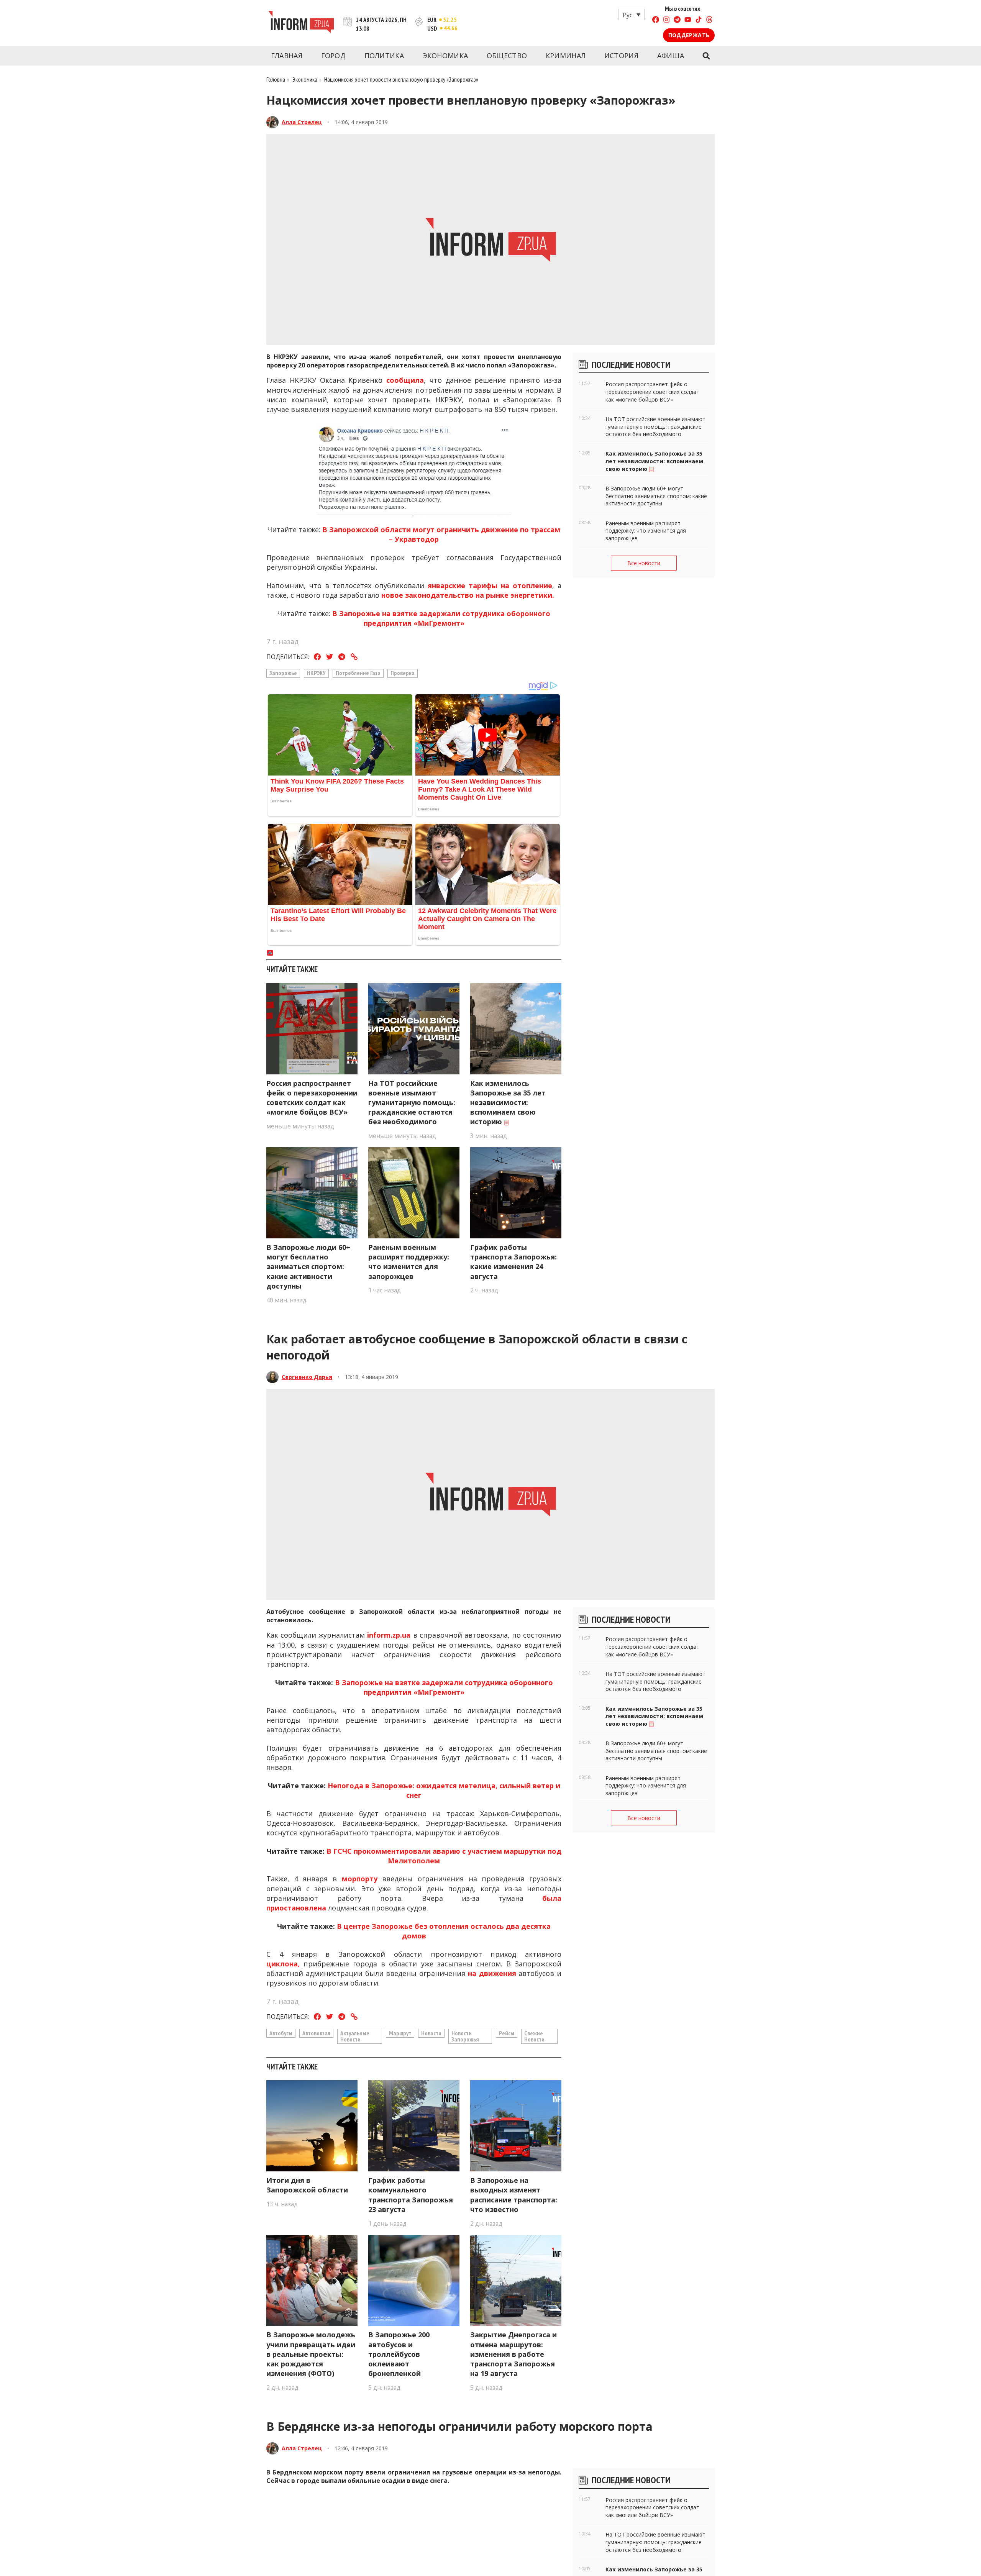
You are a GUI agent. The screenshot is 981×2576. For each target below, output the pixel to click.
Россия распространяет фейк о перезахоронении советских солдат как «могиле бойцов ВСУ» (312, 1098)
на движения (493, 1973)
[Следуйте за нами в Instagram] (666, 20)
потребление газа (358, 673)
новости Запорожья (465, 2036)
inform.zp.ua (389, 1635)
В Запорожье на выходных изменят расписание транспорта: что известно (514, 2195)
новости (431, 2033)
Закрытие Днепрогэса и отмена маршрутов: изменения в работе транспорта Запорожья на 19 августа (513, 2354)
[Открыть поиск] (706, 56)
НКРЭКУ (316, 673)
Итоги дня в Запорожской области (307, 2185)
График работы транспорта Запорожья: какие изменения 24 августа (513, 1262)
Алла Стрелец (302, 122)
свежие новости (534, 2036)
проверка (403, 673)
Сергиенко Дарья (307, 1377)
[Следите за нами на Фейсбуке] (656, 20)
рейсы (507, 2033)
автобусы (281, 2033)
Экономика (445, 56)
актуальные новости (355, 2036)
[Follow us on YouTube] (688, 20)
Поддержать (689, 35)
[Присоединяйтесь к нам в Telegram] (677, 20)
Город (334, 56)
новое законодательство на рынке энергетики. (468, 595)
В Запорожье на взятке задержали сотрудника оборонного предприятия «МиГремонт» (441, 618)
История (621, 56)
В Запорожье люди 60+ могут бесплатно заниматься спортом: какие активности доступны (308, 1267)
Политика (384, 56)
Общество (507, 56)
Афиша (671, 56)
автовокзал (316, 2033)
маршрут (400, 2033)
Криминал (566, 56)
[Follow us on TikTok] (699, 20)
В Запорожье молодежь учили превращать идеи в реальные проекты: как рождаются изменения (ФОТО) (311, 2354)
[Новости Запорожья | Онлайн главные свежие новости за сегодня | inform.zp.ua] (301, 23)
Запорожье (283, 673)
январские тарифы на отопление (490, 585)
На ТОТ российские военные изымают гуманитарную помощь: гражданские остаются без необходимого (412, 1103)
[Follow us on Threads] (709, 20)
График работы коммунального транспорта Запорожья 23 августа (411, 2195)
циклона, (283, 1964)
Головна (276, 79)
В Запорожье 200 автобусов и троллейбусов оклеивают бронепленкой (399, 2354)
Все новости (644, 563)
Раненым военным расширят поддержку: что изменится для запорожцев (409, 1262)
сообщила (405, 380)
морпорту (360, 1879)
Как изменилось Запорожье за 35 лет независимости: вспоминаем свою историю (508, 1103)
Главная (287, 56)
